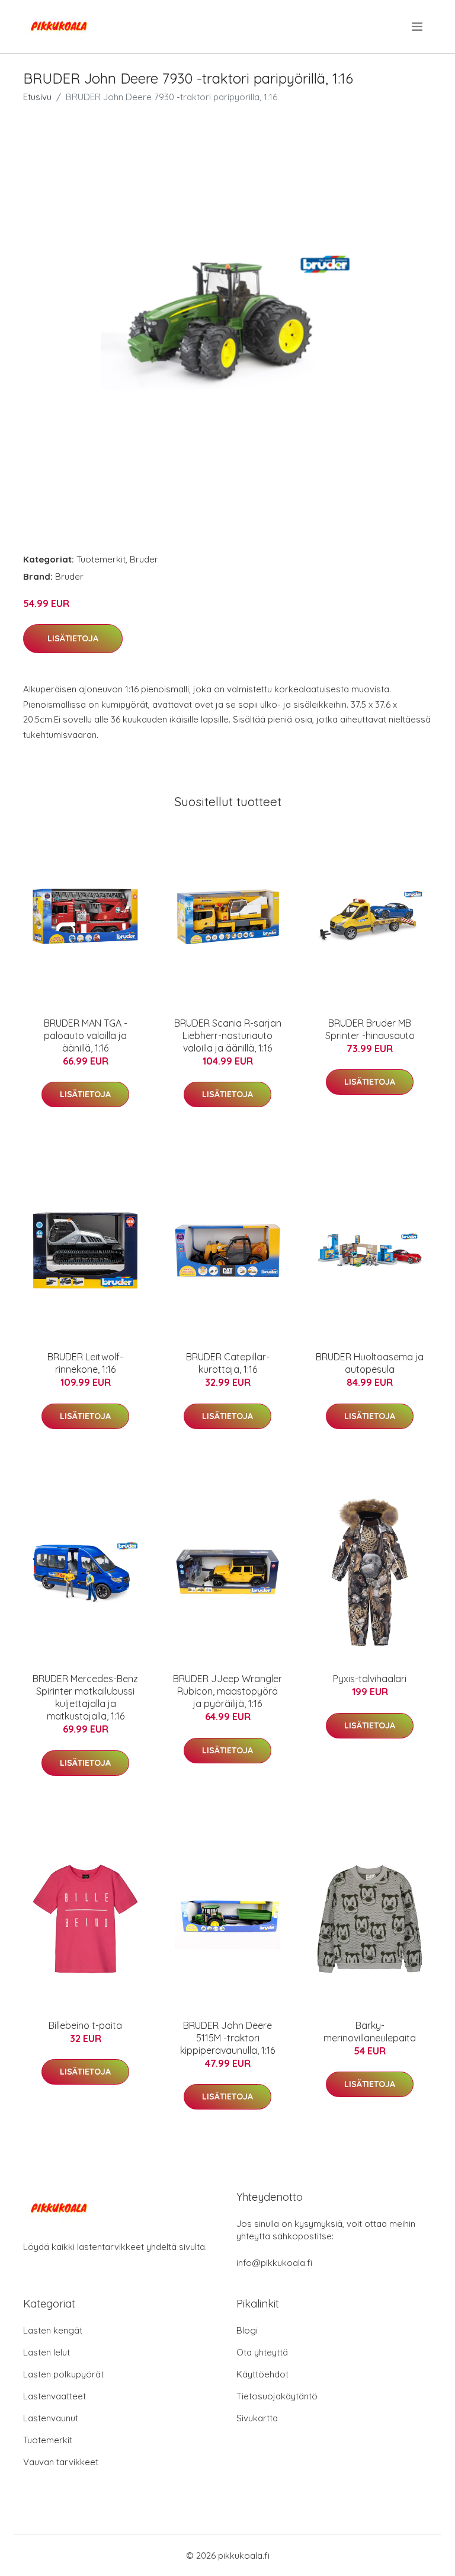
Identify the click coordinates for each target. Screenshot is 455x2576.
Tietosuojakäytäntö (277, 2396)
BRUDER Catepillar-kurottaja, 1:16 (228, 1363)
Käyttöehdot (262, 2374)
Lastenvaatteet (55, 2396)
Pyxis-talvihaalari (370, 1679)
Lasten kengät (53, 2330)
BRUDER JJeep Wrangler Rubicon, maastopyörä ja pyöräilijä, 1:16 (227, 1691)
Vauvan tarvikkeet (61, 2462)
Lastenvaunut (51, 2418)
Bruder (144, 559)
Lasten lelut (47, 2352)
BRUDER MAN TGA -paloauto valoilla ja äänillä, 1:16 (86, 1035)
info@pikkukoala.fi (274, 2263)
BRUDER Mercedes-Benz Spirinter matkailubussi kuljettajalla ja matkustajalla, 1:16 (85, 1697)
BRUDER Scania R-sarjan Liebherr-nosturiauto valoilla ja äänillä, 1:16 (228, 1035)
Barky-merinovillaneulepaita (370, 2032)
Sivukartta (257, 2418)
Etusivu (37, 97)
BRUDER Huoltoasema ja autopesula (370, 1363)
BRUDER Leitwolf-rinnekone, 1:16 (85, 1363)
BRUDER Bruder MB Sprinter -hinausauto (370, 1029)
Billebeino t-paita (85, 2025)
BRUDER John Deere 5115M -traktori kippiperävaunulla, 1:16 (227, 2038)
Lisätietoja (73, 638)
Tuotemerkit (101, 559)
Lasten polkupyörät (63, 2374)
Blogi (247, 2330)
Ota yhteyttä (262, 2352)
